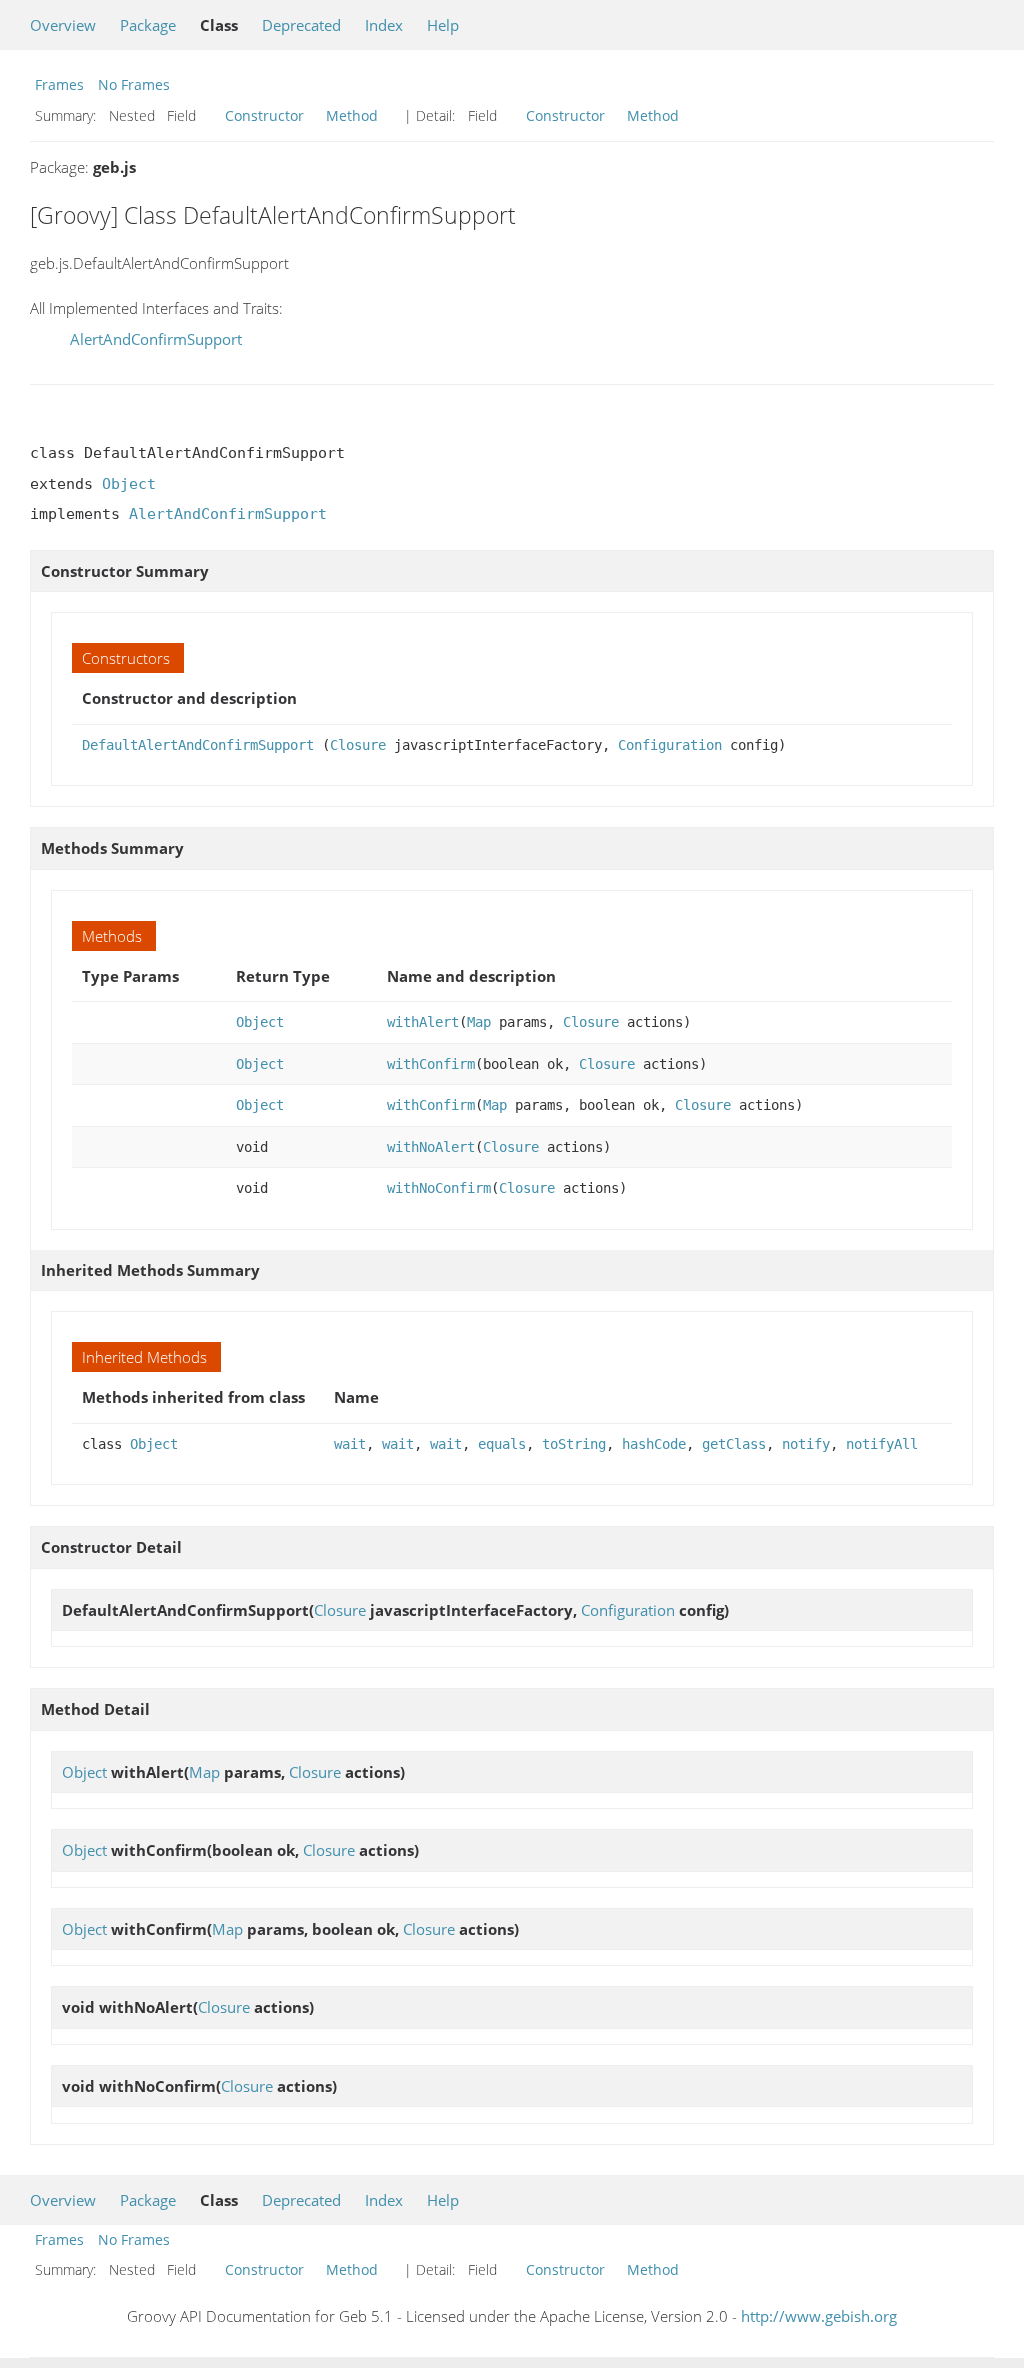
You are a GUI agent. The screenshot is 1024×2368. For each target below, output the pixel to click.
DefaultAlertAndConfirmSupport (198, 745)
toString (574, 1444)
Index (384, 25)
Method (352, 115)
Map (479, 1022)
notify (806, 1444)
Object (129, 484)
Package (148, 25)
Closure (358, 745)
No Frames (134, 84)
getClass (734, 1444)
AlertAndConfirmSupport (156, 339)
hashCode (654, 1444)
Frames (59, 84)
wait (350, 1444)
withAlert (423, 1022)
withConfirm (431, 1064)
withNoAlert (431, 1147)
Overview (63, 25)
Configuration (670, 745)
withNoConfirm (439, 1188)
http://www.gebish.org (819, 2316)
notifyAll (882, 1444)
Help (443, 25)
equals (502, 1444)
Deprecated (301, 25)
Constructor (264, 115)
